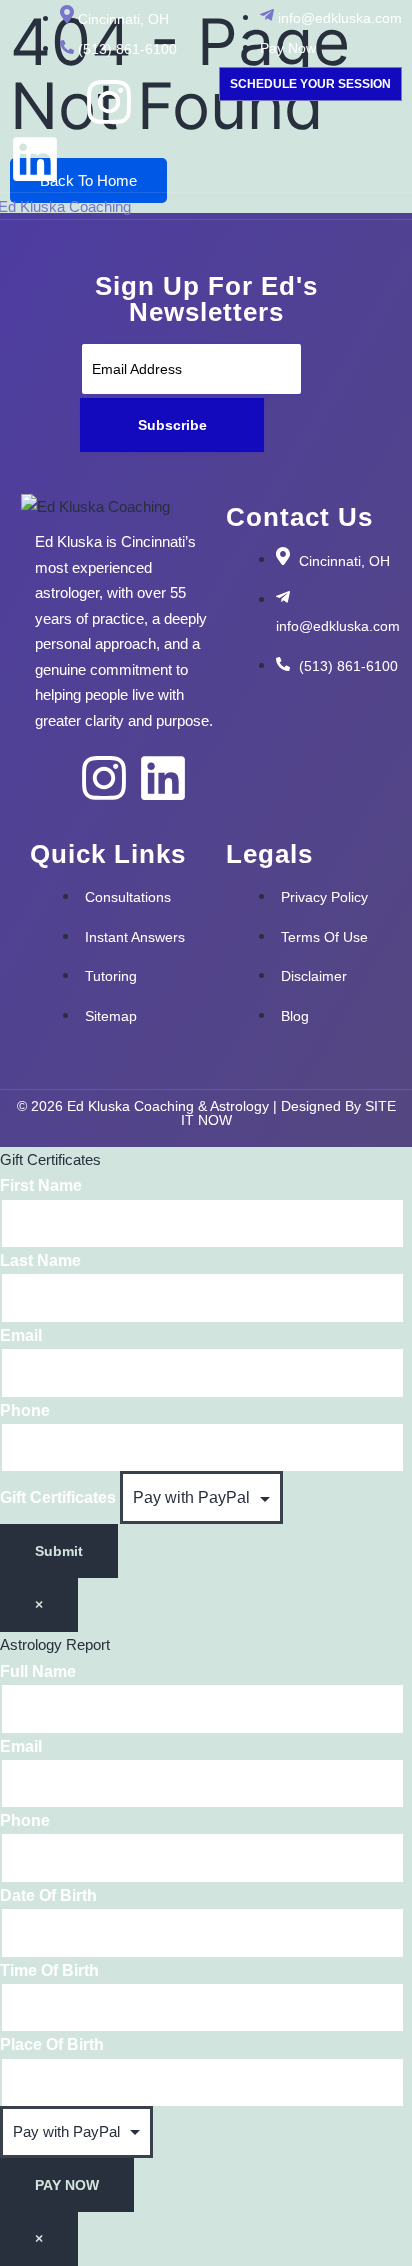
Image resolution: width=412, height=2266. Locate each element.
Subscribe (172, 425)
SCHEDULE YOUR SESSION (310, 84)
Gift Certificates (60, 1497)
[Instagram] (109, 102)
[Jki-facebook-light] (35, 102)
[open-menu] (392, 208)
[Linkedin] (35, 159)
